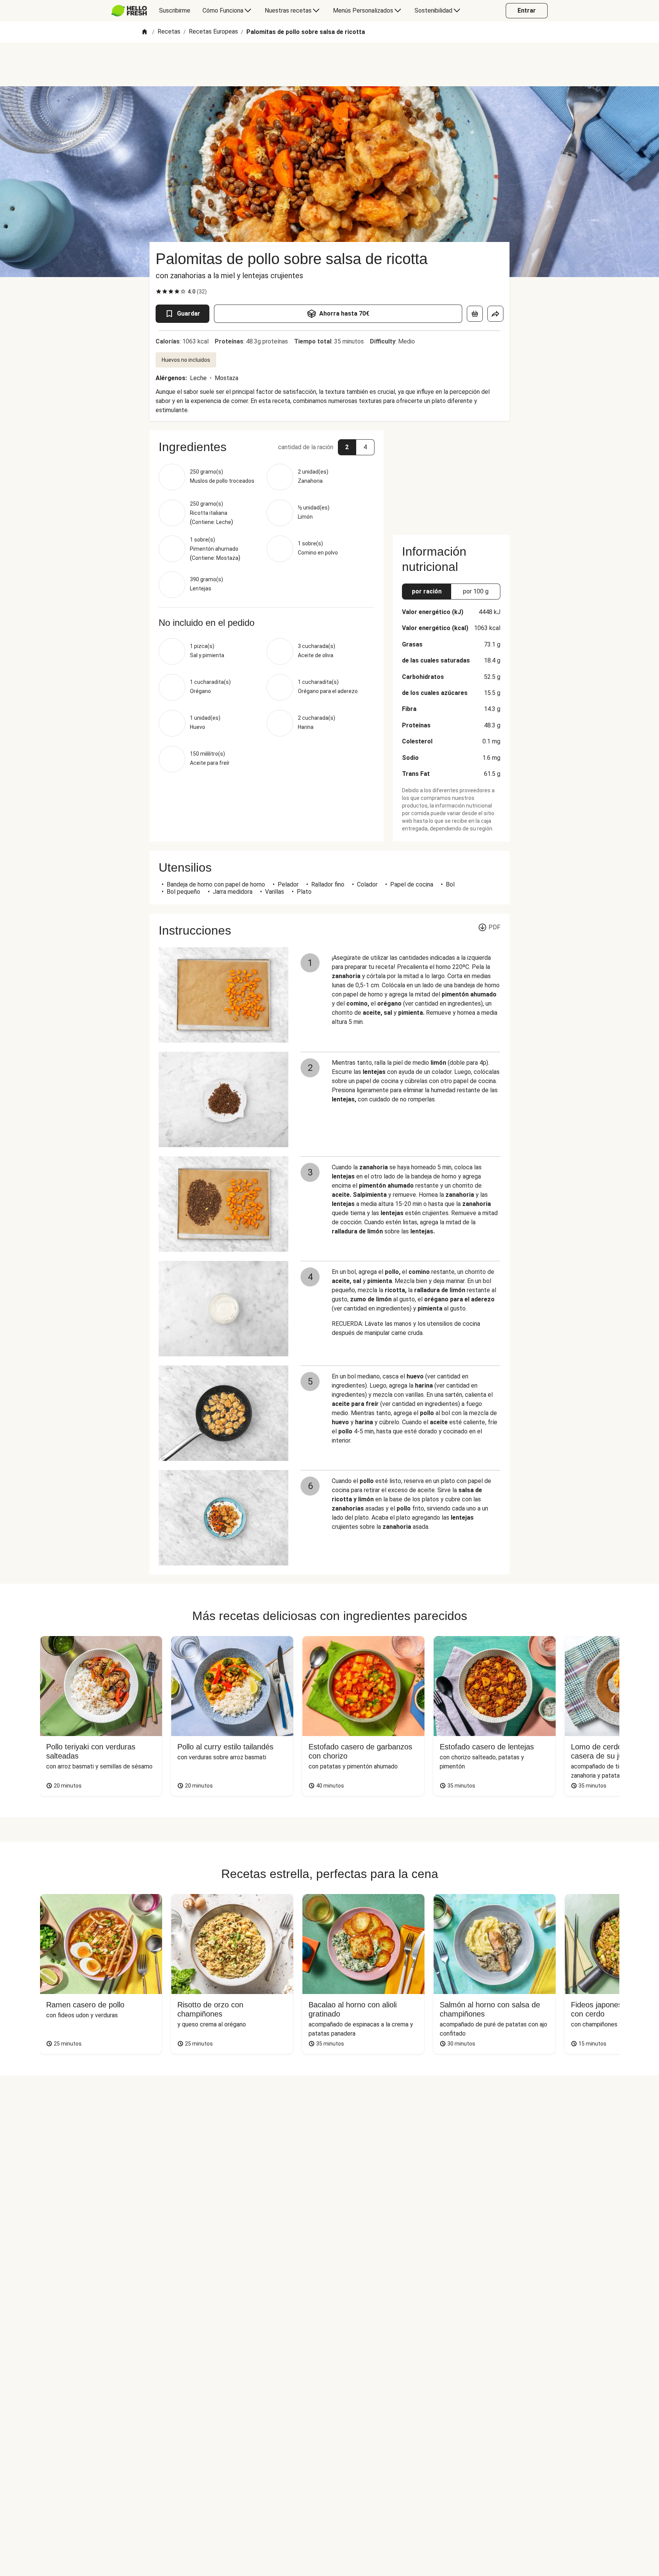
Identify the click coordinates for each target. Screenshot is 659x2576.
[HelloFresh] (129, 11)
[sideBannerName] (451, 478)
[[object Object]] (475, 314)
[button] (267, 447)
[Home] (145, 32)
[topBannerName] (329, 64)
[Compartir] (495, 314)
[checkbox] (159, 292)
